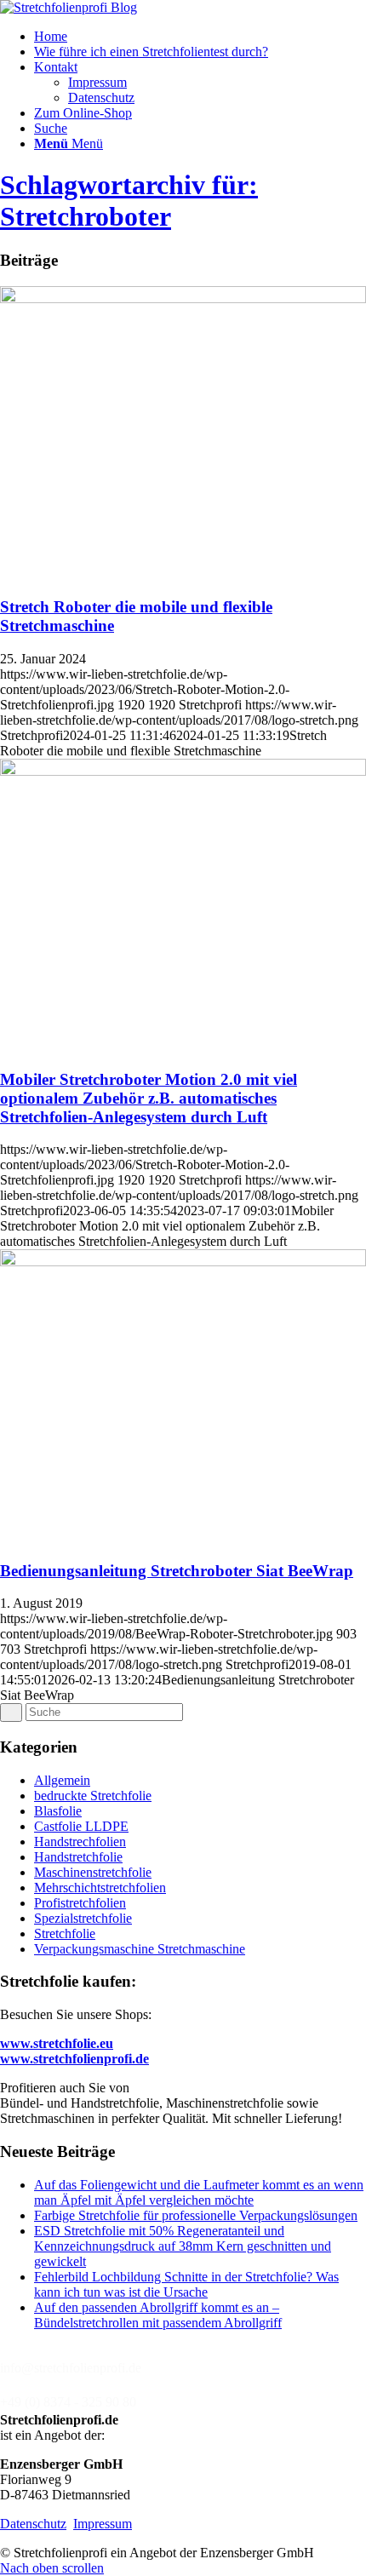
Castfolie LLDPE (81, 1826)
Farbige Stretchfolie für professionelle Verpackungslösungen (196, 2215)
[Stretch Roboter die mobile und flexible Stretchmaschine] (183, 298)
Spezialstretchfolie (83, 1918)
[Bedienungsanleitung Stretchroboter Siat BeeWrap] (183, 1262)
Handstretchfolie (78, 1857)
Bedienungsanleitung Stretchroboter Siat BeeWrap (177, 1571)
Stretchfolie (65, 1933)
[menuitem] (200, 37)
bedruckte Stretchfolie (93, 1796)
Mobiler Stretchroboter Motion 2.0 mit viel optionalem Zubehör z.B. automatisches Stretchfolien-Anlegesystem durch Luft (149, 1098)
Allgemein (62, 1780)
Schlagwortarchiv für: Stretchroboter (129, 201)
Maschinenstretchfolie (93, 1872)
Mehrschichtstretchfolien (100, 1888)
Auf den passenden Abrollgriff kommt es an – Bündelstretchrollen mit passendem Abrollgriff (158, 2315)
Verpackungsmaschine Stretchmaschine (140, 1949)
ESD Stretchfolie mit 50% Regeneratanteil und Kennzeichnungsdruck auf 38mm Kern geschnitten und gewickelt (183, 2246)
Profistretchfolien (80, 1903)
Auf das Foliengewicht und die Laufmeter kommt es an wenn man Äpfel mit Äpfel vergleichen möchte (199, 2192)
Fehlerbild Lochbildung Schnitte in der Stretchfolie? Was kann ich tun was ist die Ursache (186, 2284)
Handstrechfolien (80, 1842)
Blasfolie (58, 1811)
